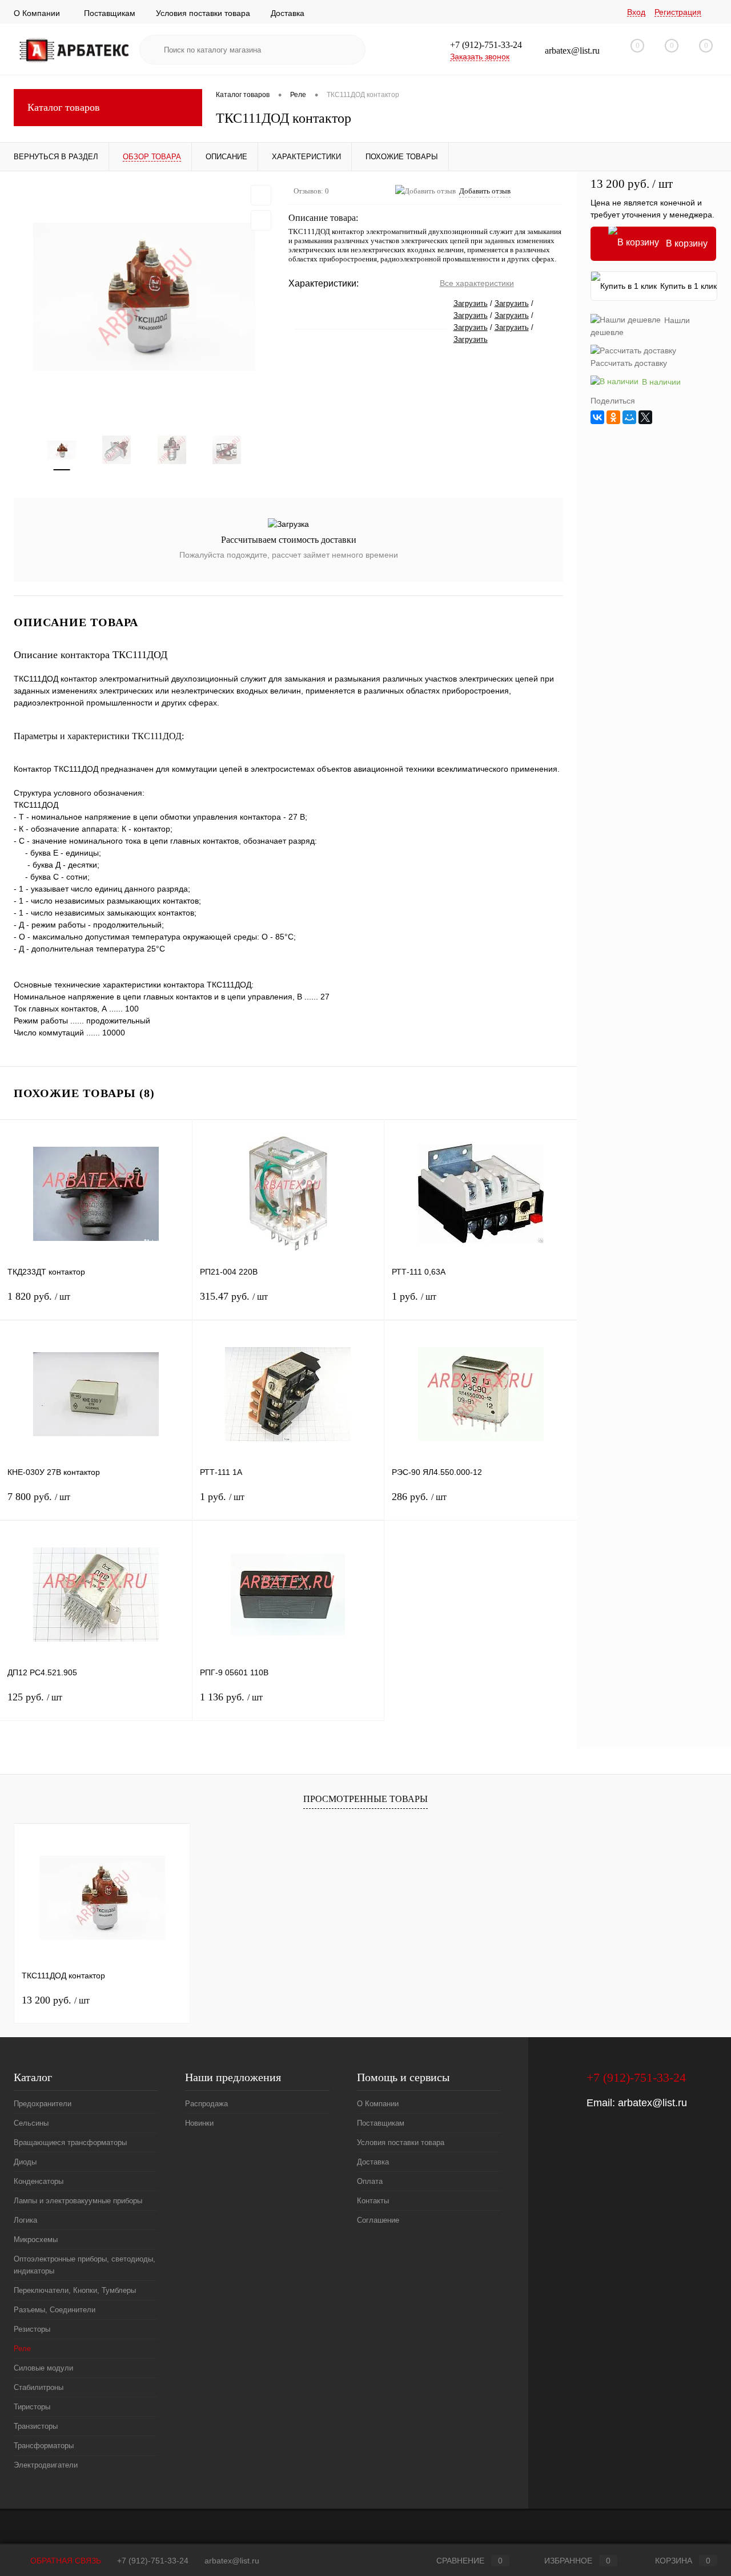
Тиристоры (32, 2407)
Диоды (25, 2162)
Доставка (288, 13)
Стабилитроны (39, 2387)
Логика (25, 2220)
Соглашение (378, 2220)
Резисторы (32, 2329)
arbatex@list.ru (652, 2103)
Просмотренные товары (365, 1799)
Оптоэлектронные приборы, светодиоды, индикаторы (85, 2265)
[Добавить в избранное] (261, 195)
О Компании (37, 13)
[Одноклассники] (613, 417)
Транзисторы (36, 2426)
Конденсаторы (39, 2181)
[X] (645, 417)
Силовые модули (43, 2368)
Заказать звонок (480, 57)
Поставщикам (110, 13)
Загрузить (471, 303)
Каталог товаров (64, 107)
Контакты (373, 2201)
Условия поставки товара (203, 13)
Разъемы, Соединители (55, 2310)
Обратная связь (65, 2561)
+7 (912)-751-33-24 (153, 2561)
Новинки (199, 2123)
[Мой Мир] (629, 417)
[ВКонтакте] (597, 417)
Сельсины (31, 2123)
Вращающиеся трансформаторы (70, 2142)
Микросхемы (36, 2240)
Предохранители (43, 2104)
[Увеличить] (144, 297)
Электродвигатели (46, 2465)
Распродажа (206, 2104)
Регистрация (678, 12)
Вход (636, 12)
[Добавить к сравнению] (261, 220)
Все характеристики (477, 283)
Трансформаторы (44, 2446)
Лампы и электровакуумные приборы (78, 2201)
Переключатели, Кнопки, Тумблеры (75, 2290)
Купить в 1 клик (688, 286)
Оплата (370, 2181)
